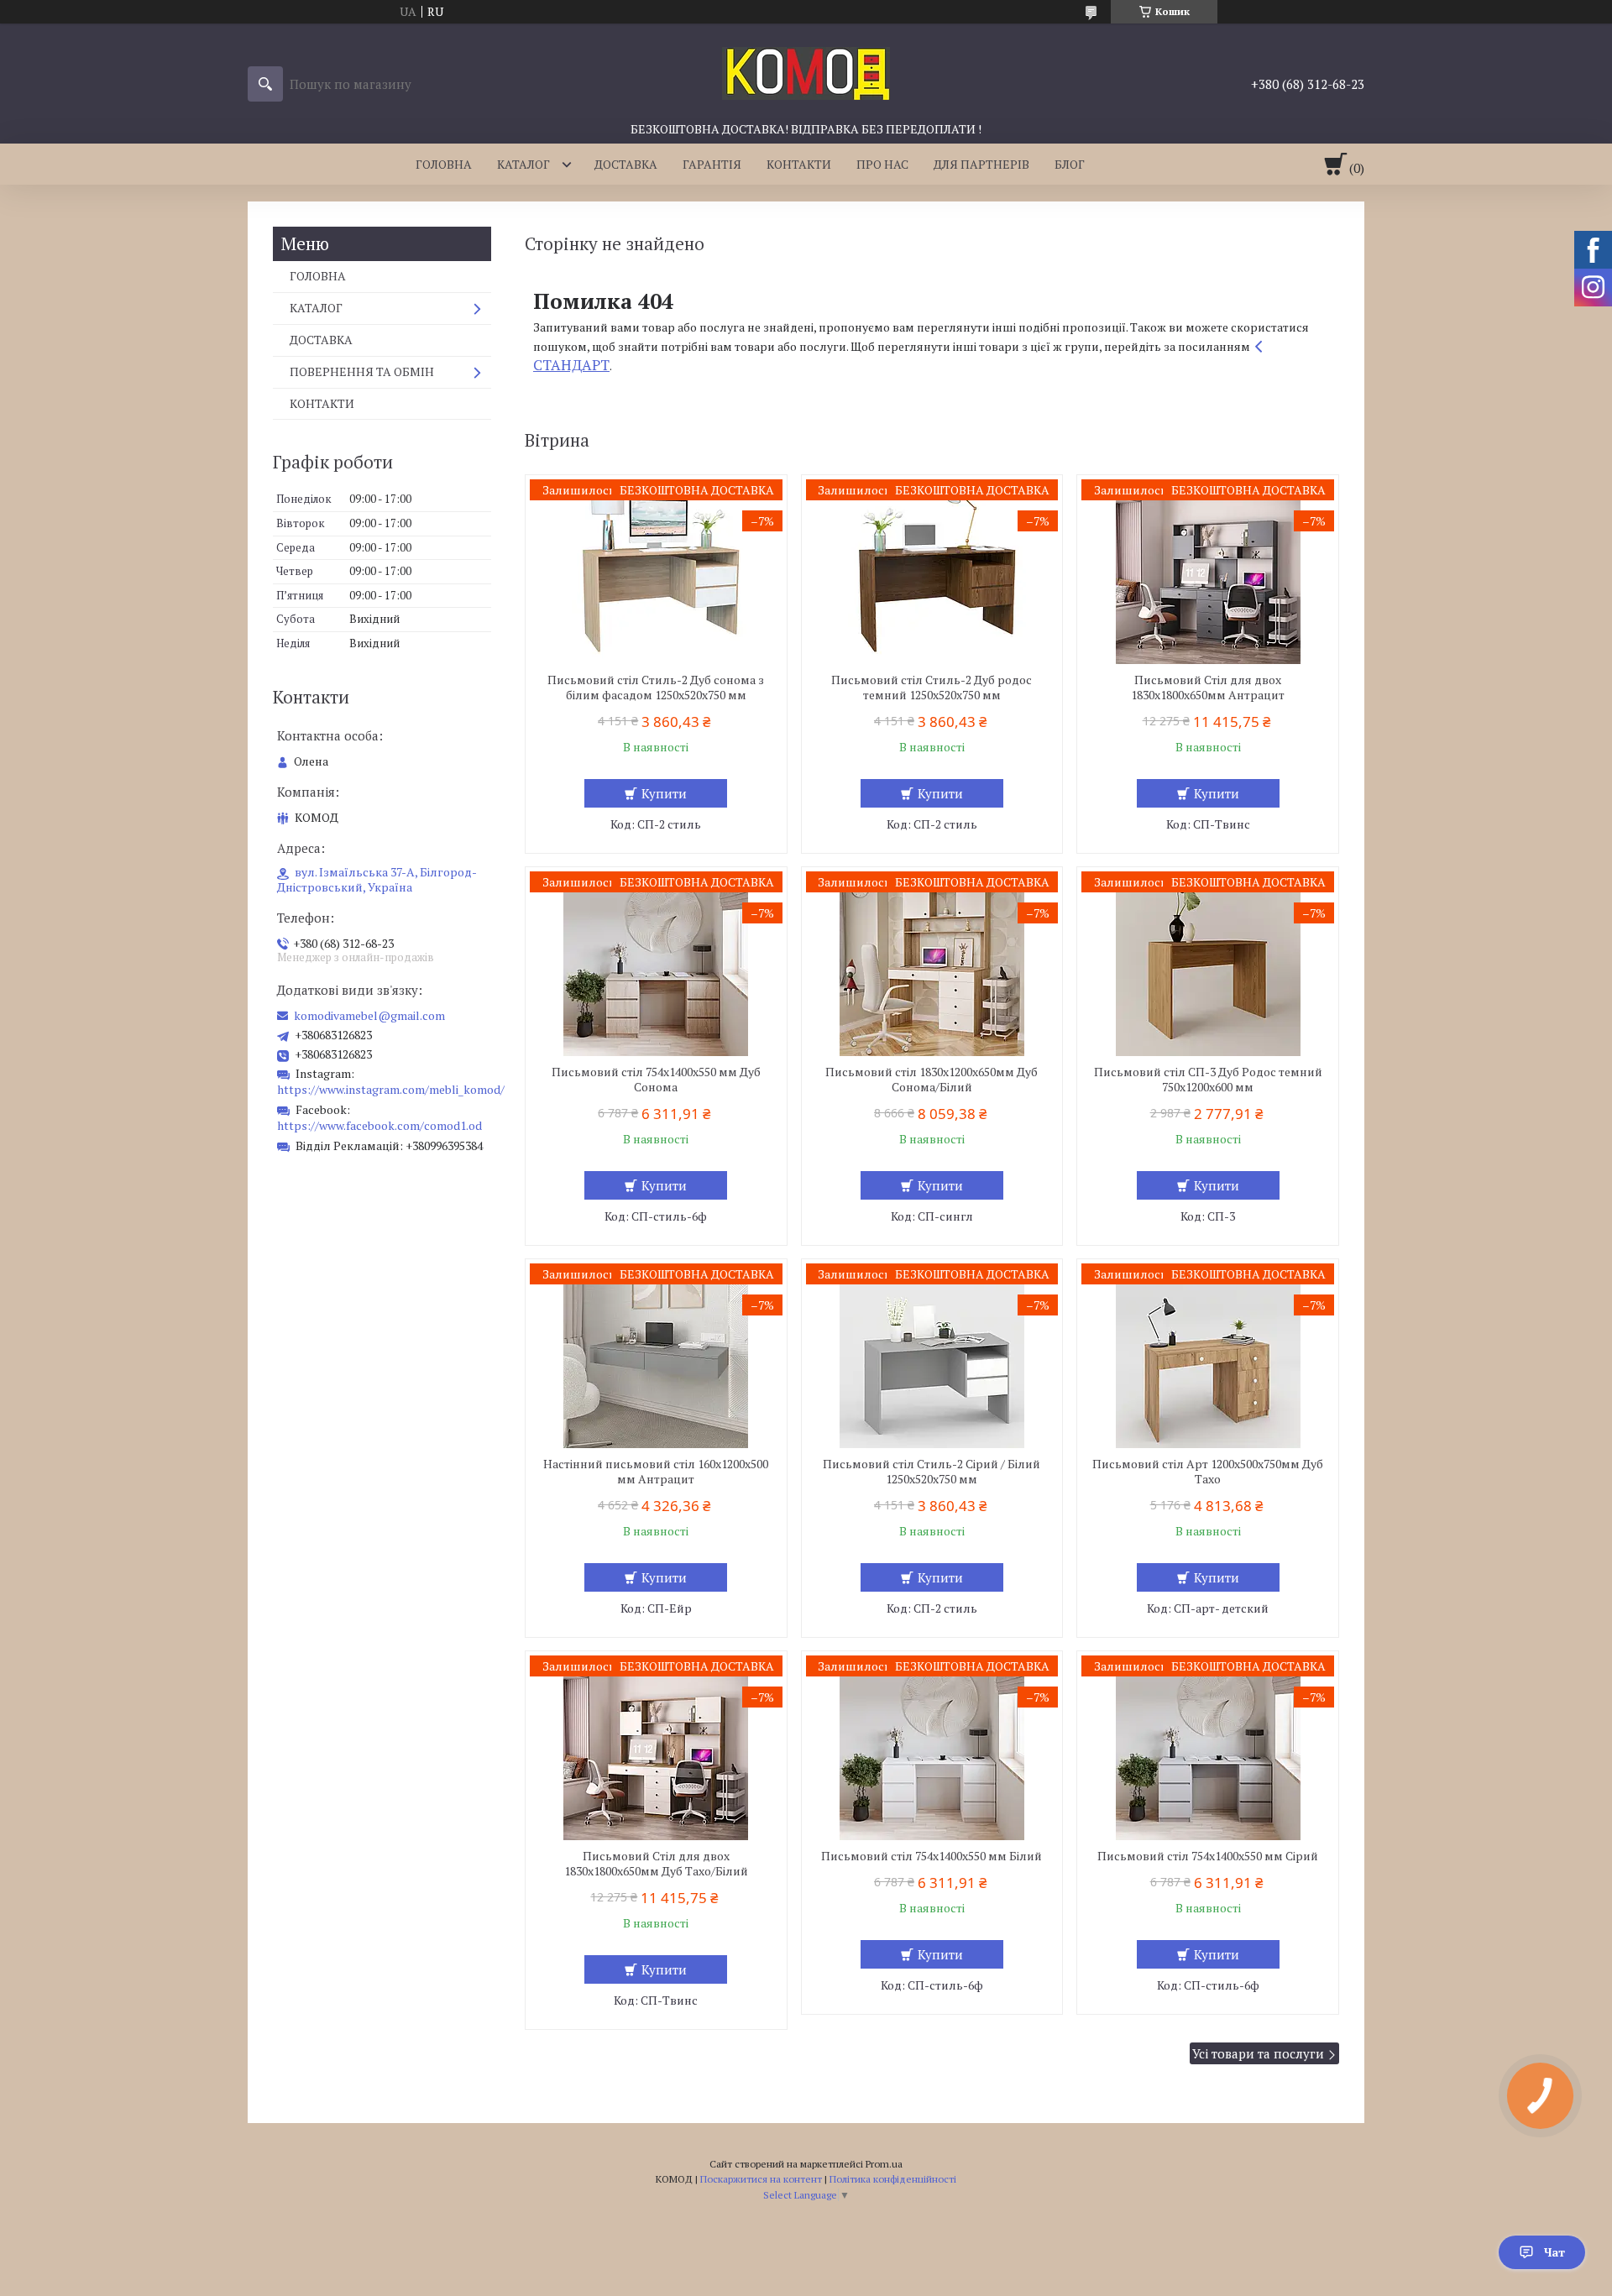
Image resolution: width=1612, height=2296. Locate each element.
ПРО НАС (882, 164)
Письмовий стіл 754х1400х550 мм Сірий (1208, 1856)
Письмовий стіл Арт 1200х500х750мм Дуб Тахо (1208, 1472)
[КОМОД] (806, 72)
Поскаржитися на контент (761, 2179)
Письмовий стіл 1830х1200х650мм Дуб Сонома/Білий (932, 1080)
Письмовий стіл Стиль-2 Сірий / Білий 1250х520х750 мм (932, 1472)
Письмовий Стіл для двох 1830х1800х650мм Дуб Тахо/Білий (656, 1864)
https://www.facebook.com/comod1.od (379, 1125)
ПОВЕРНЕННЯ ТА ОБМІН (362, 371)
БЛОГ (1070, 164)
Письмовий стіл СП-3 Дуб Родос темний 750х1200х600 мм (1208, 1080)
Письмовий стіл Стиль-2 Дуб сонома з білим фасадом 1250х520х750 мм (656, 688)
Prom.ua (884, 2164)
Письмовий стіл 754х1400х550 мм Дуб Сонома (656, 1080)
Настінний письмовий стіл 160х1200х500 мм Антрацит (656, 1472)
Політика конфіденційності (893, 2179)
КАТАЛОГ (523, 164)
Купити (664, 793)
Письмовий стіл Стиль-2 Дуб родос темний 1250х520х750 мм (932, 688)
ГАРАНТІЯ (712, 164)
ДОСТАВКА (626, 164)
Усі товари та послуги (1258, 2053)
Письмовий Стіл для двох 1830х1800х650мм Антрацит (1208, 688)
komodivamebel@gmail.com (369, 1016)
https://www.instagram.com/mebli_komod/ (391, 1089)
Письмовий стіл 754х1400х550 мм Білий (932, 1856)
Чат (1554, 2252)
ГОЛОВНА (444, 164)
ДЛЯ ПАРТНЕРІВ (981, 164)
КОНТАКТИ (799, 164)
